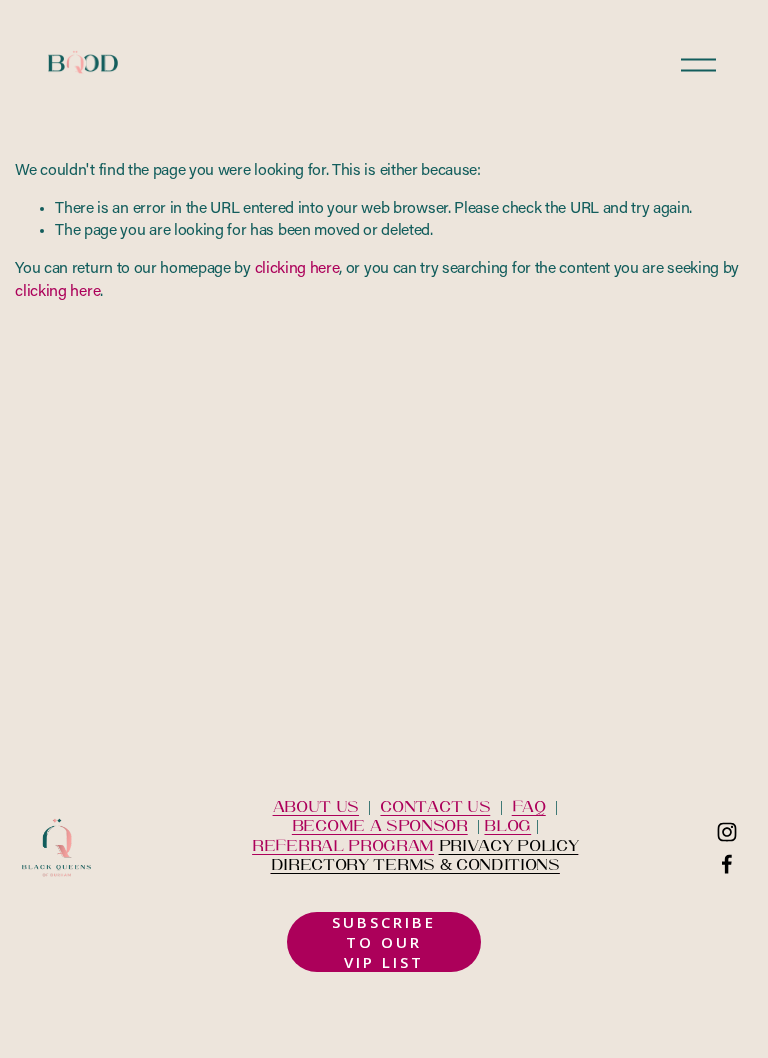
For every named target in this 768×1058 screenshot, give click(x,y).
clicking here (297, 269)
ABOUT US (316, 805)
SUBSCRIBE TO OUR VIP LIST (384, 942)
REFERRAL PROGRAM (343, 844)
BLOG (507, 824)
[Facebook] (727, 864)
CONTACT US (435, 805)
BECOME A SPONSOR (380, 824)
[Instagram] (727, 832)
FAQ (529, 805)
